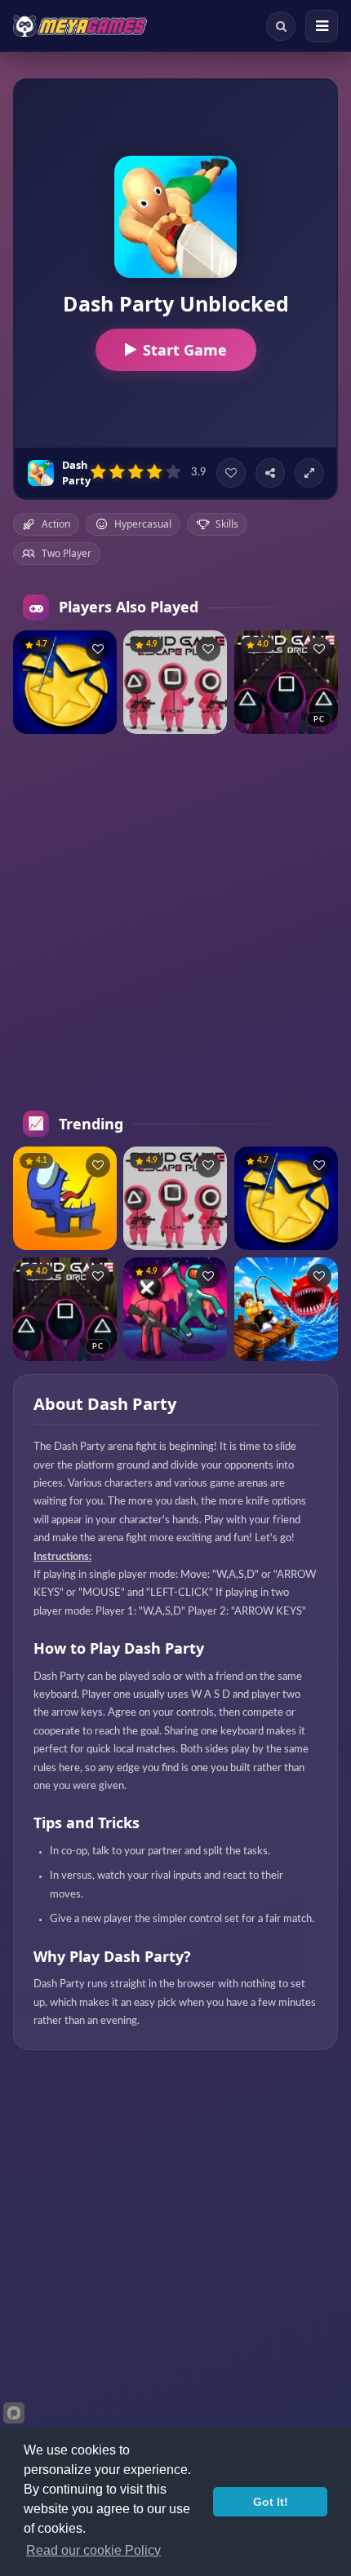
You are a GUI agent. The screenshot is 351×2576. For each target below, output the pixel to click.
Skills (227, 524)
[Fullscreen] (309, 473)
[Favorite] (231, 473)
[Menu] (322, 26)
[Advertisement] (175, 922)
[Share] (270, 473)
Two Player (67, 553)
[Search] (281, 26)
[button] (98, 649)
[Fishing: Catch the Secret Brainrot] (286, 1309)
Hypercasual (143, 524)
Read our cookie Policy (93, 2550)
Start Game (185, 350)
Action (56, 524)
